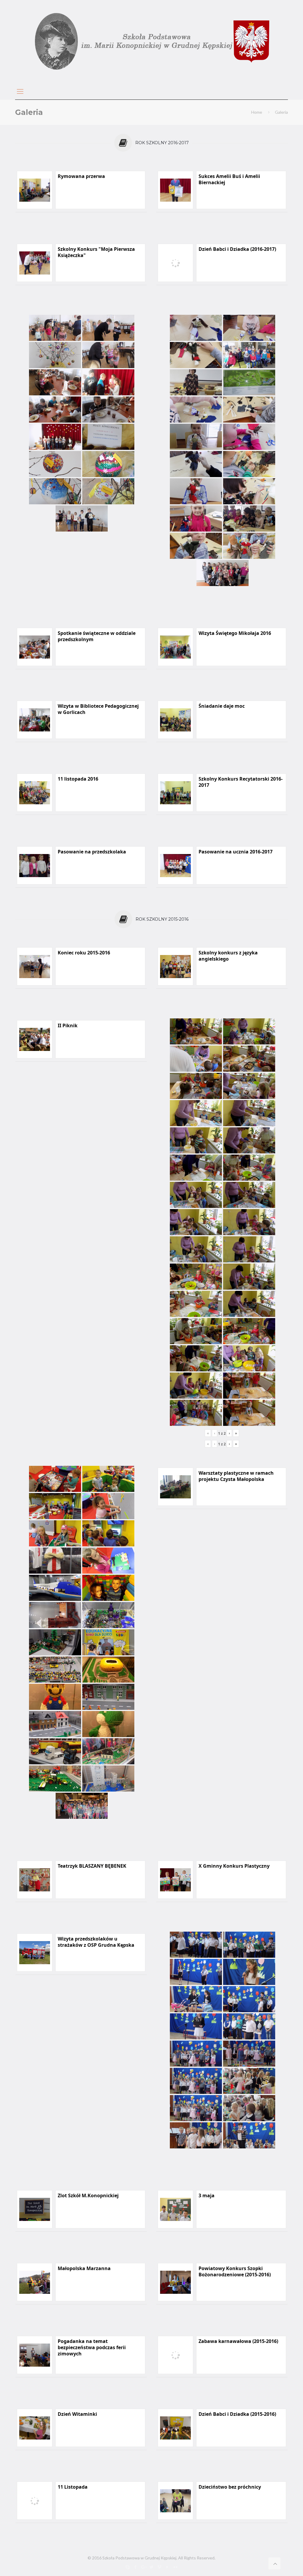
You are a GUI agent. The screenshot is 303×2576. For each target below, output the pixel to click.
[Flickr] (175, 2567)
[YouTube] (167, 2567)
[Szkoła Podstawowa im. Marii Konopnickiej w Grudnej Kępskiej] (151, 41)
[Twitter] (151, 2567)
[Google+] (143, 2567)
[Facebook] (135, 2567)
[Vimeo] (159, 2567)
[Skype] (127, 2567)
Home (257, 112)
